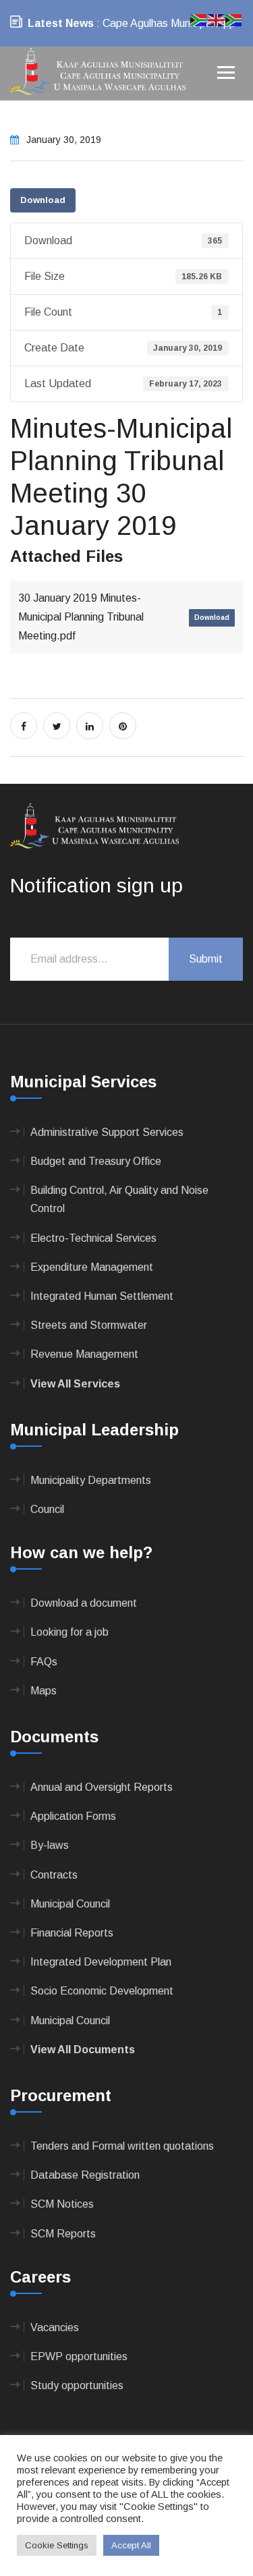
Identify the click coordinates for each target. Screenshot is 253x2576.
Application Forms (73, 1816)
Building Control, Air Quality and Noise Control (119, 1199)
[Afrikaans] (199, 19)
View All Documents (83, 2050)
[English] (217, 19)
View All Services (75, 1384)
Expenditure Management (92, 1267)
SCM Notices (62, 2204)
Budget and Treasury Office (96, 1161)
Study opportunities (77, 2385)
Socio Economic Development (102, 1991)
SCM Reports (63, 2234)
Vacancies (55, 2327)
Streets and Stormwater (89, 1325)
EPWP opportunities (79, 2356)
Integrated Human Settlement (102, 1296)
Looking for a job (69, 1632)
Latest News (61, 23)
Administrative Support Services (107, 1132)
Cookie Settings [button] (57, 2545)
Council (47, 1509)
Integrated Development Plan (101, 1962)
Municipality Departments (91, 1480)
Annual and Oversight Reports (102, 1787)
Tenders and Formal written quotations (122, 2146)
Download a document (84, 1603)
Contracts (54, 1875)
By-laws (50, 1845)
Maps (44, 1691)
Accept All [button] (131, 2545)
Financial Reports (72, 1933)
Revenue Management (84, 1354)
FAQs (44, 1662)
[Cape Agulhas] (98, 73)
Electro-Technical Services (93, 1238)
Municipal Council (70, 1904)
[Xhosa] (234, 19)
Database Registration (85, 2175)
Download (43, 200)
